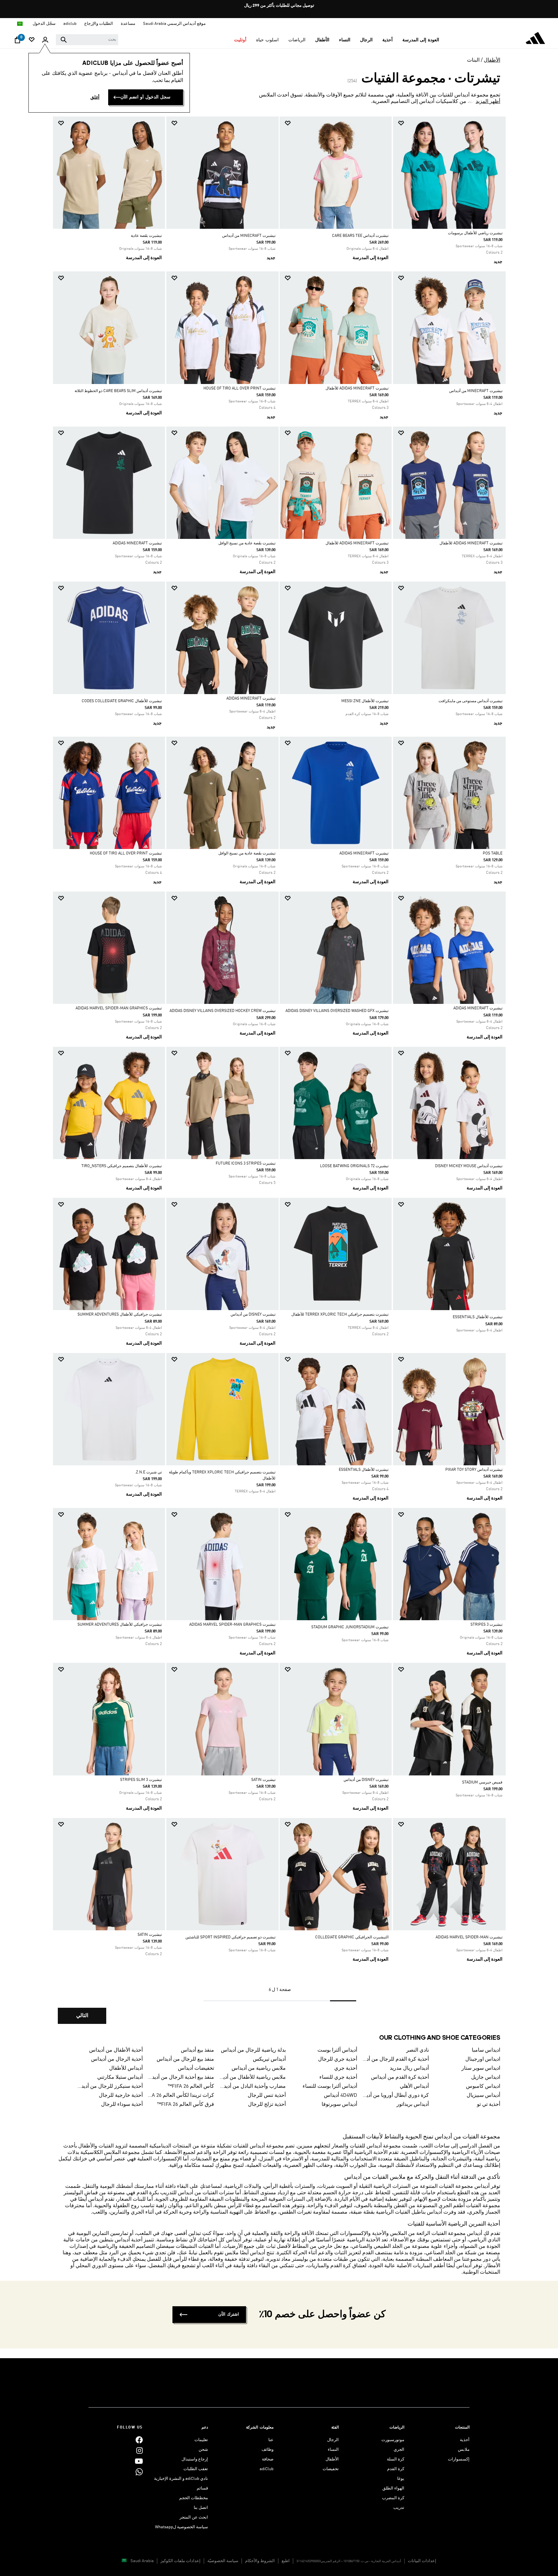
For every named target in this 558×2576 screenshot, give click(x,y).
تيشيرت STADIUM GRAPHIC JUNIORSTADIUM (350, 1627)
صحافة (268, 2459)
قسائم (202, 2488)
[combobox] (87, 40)
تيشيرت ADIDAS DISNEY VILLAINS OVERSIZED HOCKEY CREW (222, 1011)
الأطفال (492, 60)
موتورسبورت (393, 2440)
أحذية (465, 2440)
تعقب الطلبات (196, 2469)
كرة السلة (396, 2459)
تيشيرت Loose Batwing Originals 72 (354, 1166)
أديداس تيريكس (269, 2059)
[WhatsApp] (139, 2472)
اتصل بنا (201, 2508)
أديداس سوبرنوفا (339, 2105)
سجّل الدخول (44, 24)
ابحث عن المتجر (194, 2517)
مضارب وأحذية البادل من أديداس (253, 2086)
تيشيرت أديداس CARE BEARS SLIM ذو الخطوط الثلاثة (118, 391)
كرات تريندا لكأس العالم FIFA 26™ (181, 2096)
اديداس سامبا (486, 2050)
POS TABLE (493, 854)
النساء (333, 2450)
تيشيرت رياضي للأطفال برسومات (475, 233)
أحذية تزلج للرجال (267, 2105)
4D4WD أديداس (341, 2096)
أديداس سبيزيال (483, 2096)
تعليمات (201, 2440)
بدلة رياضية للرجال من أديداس (253, 2050)
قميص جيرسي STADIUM (482, 1783)
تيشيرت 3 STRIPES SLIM (141, 1780)
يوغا (401, 2479)
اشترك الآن (229, 2314)
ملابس (464, 2450)
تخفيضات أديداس (196, 2068)
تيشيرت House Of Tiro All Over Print (239, 389)
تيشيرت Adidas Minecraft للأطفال (357, 389)
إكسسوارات (459, 2459)
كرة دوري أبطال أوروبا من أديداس (396, 2096)
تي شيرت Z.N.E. (148, 1472)
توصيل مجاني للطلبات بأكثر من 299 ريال (279, 6)
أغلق (95, 97)
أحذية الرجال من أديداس (117, 2059)
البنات (473, 60)
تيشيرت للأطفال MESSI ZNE (365, 701)
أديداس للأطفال (126, 2068)
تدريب (399, 2508)
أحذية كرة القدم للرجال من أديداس (396, 2059)
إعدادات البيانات (422, 2561)
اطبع (286, 2561)
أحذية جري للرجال (338, 2059)
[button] (421, 40)
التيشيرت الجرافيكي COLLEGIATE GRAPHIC (352, 1937)
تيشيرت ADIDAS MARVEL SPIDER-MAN (469, 1937)
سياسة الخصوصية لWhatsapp (181, 2527)
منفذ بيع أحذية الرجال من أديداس (181, 2077)
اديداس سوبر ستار (481, 2068)
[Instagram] (139, 2451)
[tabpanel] (279, 1076)
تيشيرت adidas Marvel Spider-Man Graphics (119, 1008)
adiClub (267, 2469)
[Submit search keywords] (64, 40)
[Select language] (20, 24)
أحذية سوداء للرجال (122, 2105)
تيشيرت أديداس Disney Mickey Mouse (469, 1166)
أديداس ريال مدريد (409, 2068)
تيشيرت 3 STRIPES (486, 1625)
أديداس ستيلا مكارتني (120, 2077)
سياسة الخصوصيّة (223, 2561)
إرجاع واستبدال (195, 2459)
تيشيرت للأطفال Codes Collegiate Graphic (122, 701)
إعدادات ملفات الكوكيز (181, 2561)
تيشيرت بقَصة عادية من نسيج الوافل (247, 543)
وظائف (268, 2450)
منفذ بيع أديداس (197, 2050)
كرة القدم (396, 2469)
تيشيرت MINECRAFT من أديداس (249, 236)
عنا (271, 2440)
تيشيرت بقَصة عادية (146, 236)
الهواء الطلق (393, 2488)
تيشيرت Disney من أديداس (253, 1315)
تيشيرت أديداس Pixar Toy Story (474, 1470)
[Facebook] (139, 2440)
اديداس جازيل (486, 2077)
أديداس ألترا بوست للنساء (330, 2086)
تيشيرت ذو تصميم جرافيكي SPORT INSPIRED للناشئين (230, 1937)
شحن (203, 2450)
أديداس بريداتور (413, 2105)
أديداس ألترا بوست (337, 2050)
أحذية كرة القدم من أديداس (400, 2077)
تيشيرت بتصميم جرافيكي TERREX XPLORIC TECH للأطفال (340, 1315)
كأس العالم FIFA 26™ (191, 2086)
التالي (82, 2016)
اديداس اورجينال (483, 2059)
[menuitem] (421, 40)
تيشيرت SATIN (263, 1780)
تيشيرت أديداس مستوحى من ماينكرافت (470, 701)
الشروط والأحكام (260, 2561)
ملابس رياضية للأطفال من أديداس (253, 2077)
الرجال (333, 2440)
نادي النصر (418, 2050)
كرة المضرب (393, 2498)
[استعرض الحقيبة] (17, 42)
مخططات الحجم (194, 2498)
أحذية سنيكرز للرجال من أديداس (109, 2086)
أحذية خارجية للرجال (121, 2096)
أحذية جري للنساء (338, 2077)
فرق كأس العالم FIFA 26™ (186, 2105)
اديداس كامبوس (483, 2086)
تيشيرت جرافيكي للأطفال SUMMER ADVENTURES (120, 1315)
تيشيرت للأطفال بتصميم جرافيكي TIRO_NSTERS (122, 1166)
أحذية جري (346, 2068)
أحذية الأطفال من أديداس (116, 2050)
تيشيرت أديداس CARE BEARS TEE (360, 236)
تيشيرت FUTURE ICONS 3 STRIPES (246, 1164)
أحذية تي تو (489, 2105)
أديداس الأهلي (414, 2086)
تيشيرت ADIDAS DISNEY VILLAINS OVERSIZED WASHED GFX (337, 1011)
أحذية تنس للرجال (267, 2096)
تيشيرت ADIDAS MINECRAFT (137, 543)
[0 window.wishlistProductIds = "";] (32, 40)
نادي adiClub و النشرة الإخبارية (181, 2479)
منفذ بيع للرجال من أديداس (185, 2059)
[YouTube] (139, 2461)
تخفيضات (331, 2469)
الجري (399, 2450)
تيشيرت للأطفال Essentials (478, 1317)
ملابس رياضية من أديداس (259, 2068)
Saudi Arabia (142, 2561)
